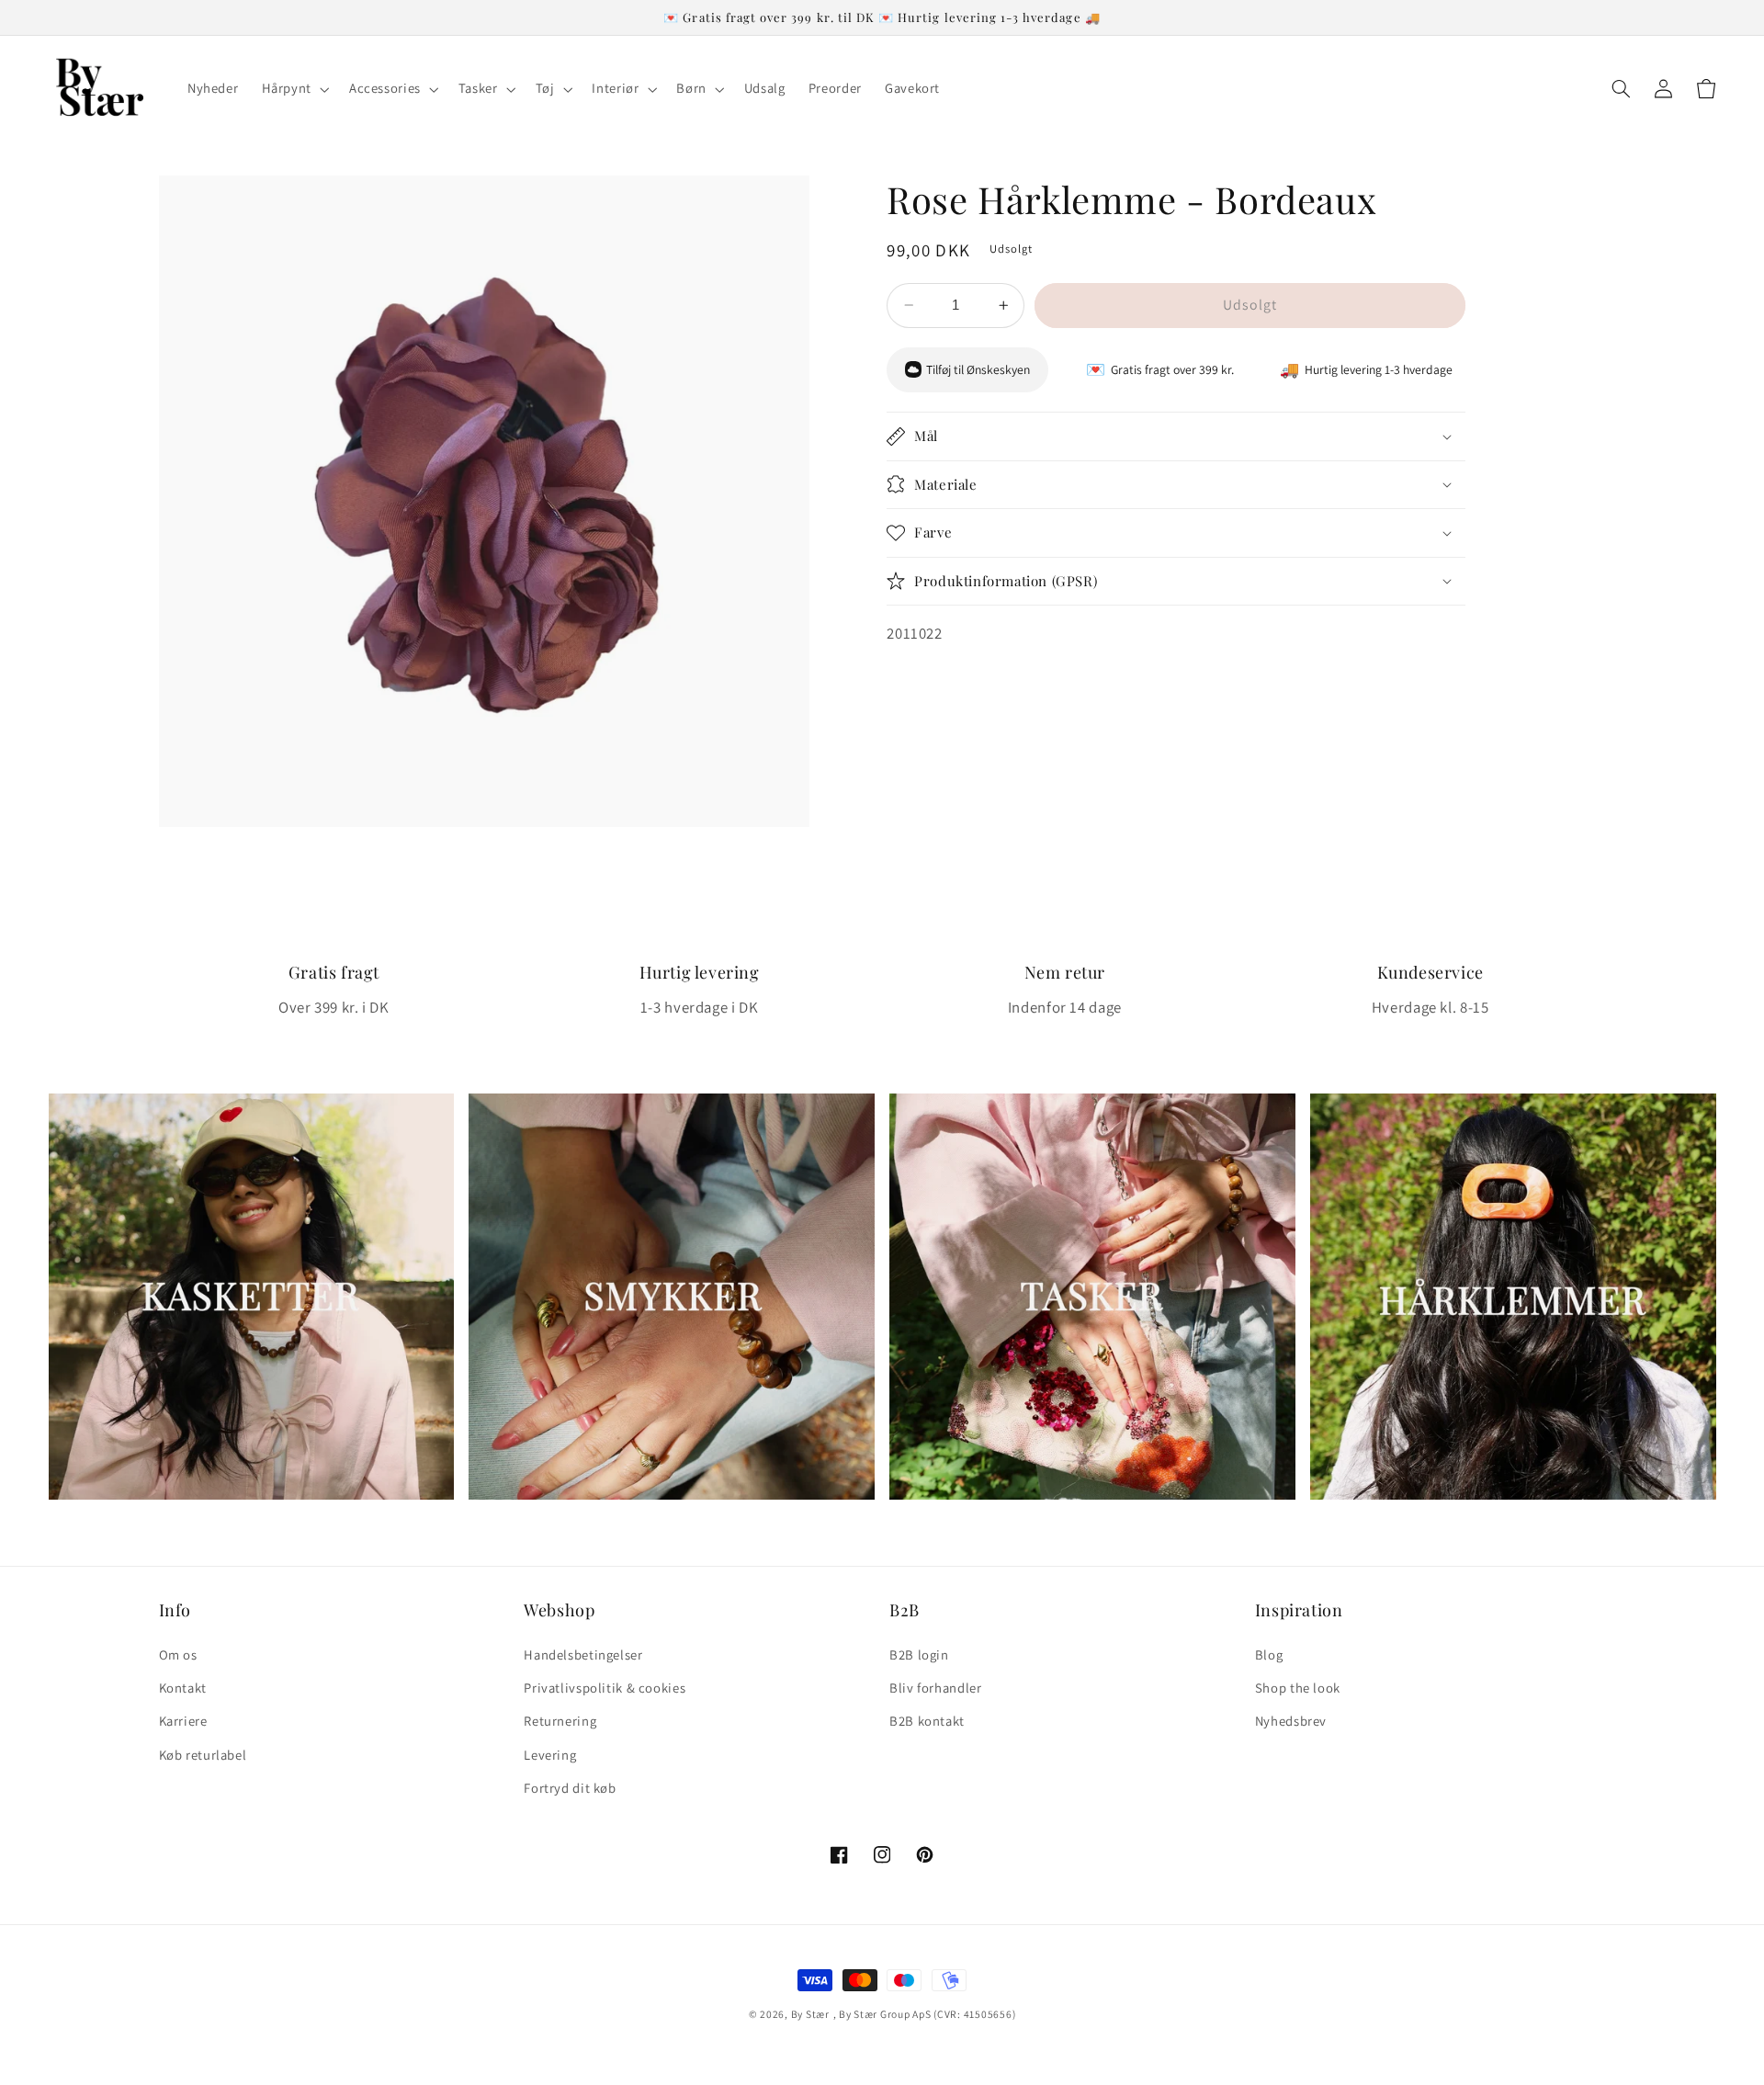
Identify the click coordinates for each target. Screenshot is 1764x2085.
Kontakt (183, 1688)
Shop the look (1298, 1688)
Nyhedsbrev (1291, 1721)
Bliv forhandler (935, 1688)
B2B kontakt (927, 1721)
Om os (178, 1654)
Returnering (560, 1721)
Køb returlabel (203, 1755)
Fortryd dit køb (570, 1788)
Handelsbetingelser (583, 1654)
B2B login (919, 1654)
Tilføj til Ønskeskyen (978, 369)
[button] (294, 89)
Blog (1269, 1654)
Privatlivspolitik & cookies (605, 1688)
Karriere (183, 1721)
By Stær (810, 2014)
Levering (550, 1755)
